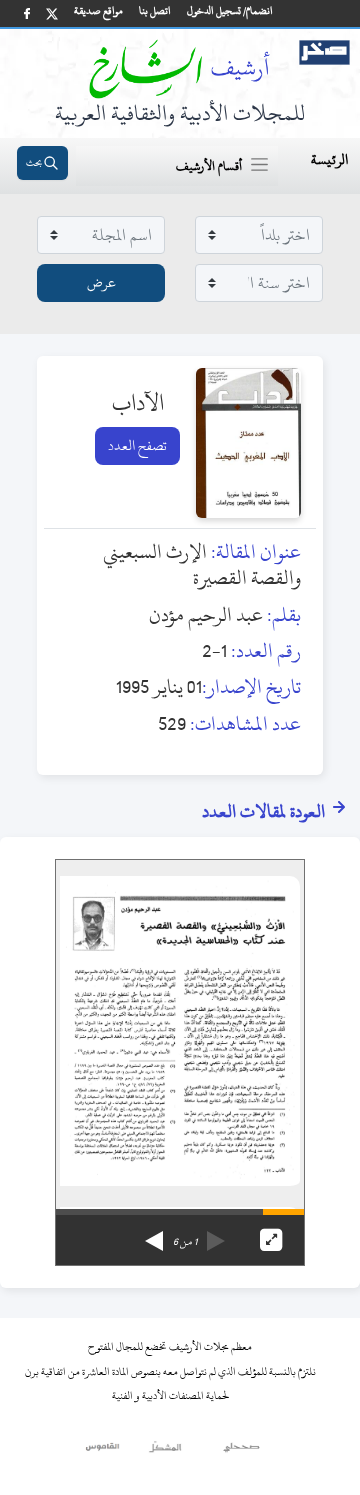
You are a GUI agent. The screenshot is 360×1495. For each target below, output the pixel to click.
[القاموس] (103, 1452)
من (185, 1242)
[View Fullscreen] (271, 1240)
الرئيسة (329, 159)
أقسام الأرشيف (209, 166)
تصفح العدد (137, 445)
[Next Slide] (154, 1234)
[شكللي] (165, 1452)
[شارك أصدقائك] (27, 13)
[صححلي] (241, 1452)
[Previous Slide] (216, 1234)
